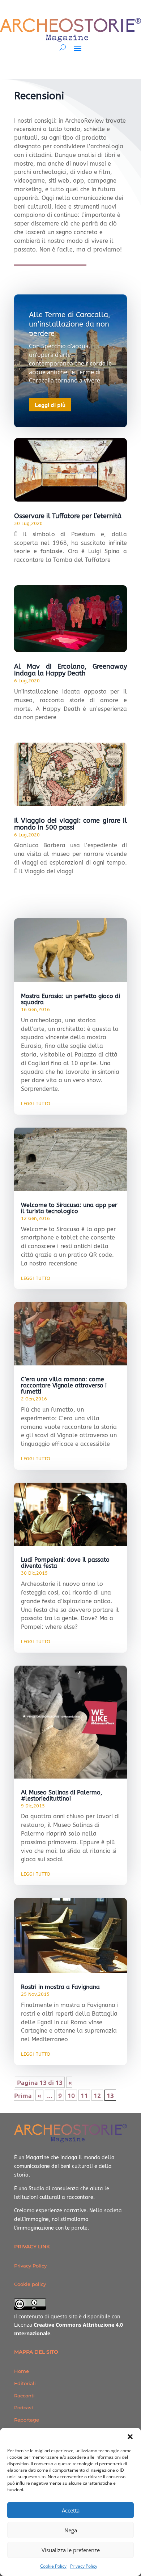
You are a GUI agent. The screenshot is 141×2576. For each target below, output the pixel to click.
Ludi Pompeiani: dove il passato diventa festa (65, 1563)
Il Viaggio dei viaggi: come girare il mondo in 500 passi (70, 824)
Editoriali (25, 2383)
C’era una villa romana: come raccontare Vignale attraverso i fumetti (64, 1385)
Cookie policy (30, 2284)
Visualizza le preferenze (71, 2550)
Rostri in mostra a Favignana (60, 1987)
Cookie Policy (53, 2566)
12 (97, 2095)
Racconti (24, 2396)
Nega (71, 2530)
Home (22, 2371)
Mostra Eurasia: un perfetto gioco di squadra (70, 999)
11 (84, 2095)
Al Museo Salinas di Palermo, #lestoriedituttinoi (62, 1796)
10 (71, 2095)
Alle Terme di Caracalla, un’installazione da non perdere (70, 324)
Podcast (24, 2407)
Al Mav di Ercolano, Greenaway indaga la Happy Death (70, 670)
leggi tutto (36, 1103)
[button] (130, 2437)
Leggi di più (50, 404)
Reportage (27, 2420)
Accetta (71, 2510)
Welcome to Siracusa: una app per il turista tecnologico (69, 1208)
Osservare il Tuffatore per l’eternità (68, 516)
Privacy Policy (84, 2566)
